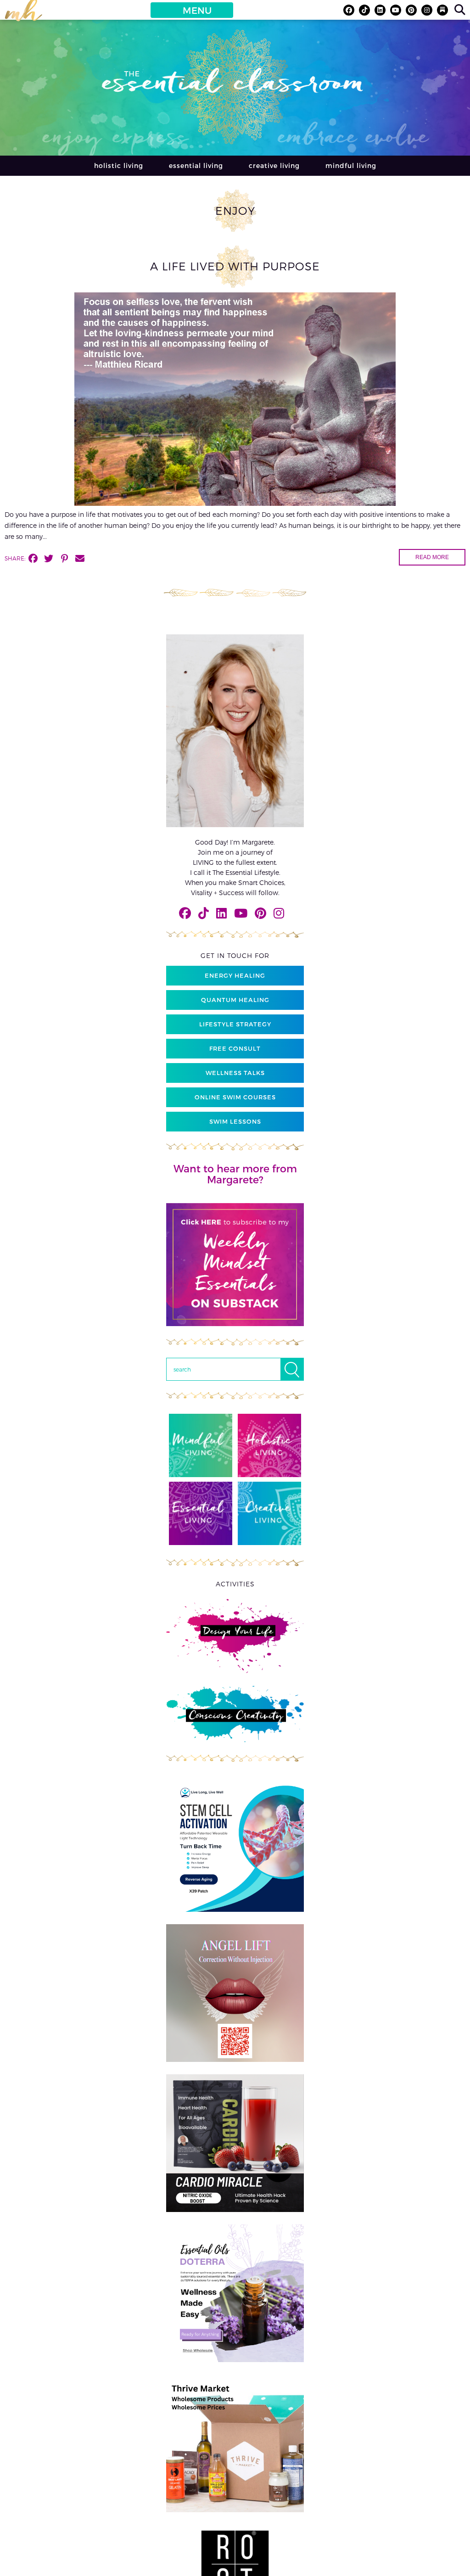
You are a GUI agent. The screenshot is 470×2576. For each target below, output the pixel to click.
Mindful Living (351, 165)
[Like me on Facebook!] (349, 10)
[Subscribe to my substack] (442, 10)
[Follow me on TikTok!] (364, 10)
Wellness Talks (235, 1073)
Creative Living (274, 165)
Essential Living (196, 165)
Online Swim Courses (235, 1097)
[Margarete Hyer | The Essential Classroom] (23, 14)
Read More (432, 557)
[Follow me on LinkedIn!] (380, 10)
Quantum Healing (235, 1000)
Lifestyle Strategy (235, 1024)
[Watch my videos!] (396, 10)
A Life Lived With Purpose (235, 266)
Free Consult (235, 1048)
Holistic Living (119, 165)
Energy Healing (235, 975)
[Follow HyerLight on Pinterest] (411, 10)
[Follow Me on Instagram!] (427, 10)
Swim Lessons (235, 1121)
